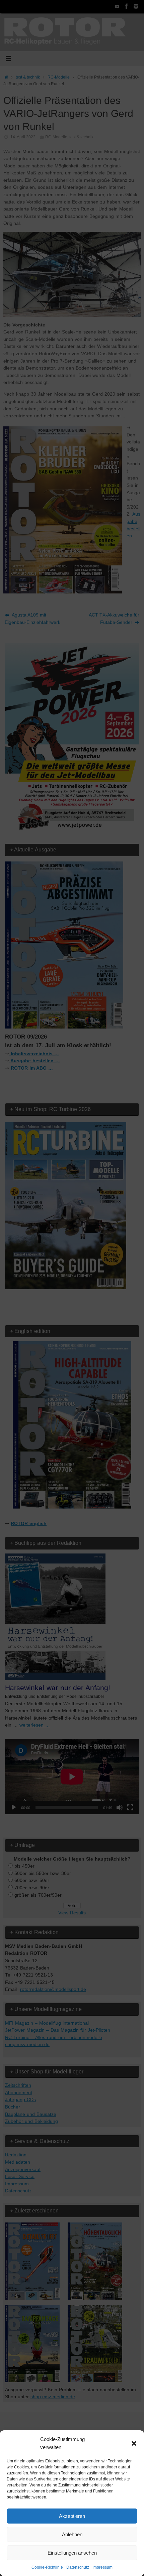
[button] (134, 2443)
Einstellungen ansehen (72, 2553)
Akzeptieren (72, 2516)
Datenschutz (78, 2567)
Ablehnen (72, 2534)
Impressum (102, 2567)
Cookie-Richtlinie (47, 2567)
